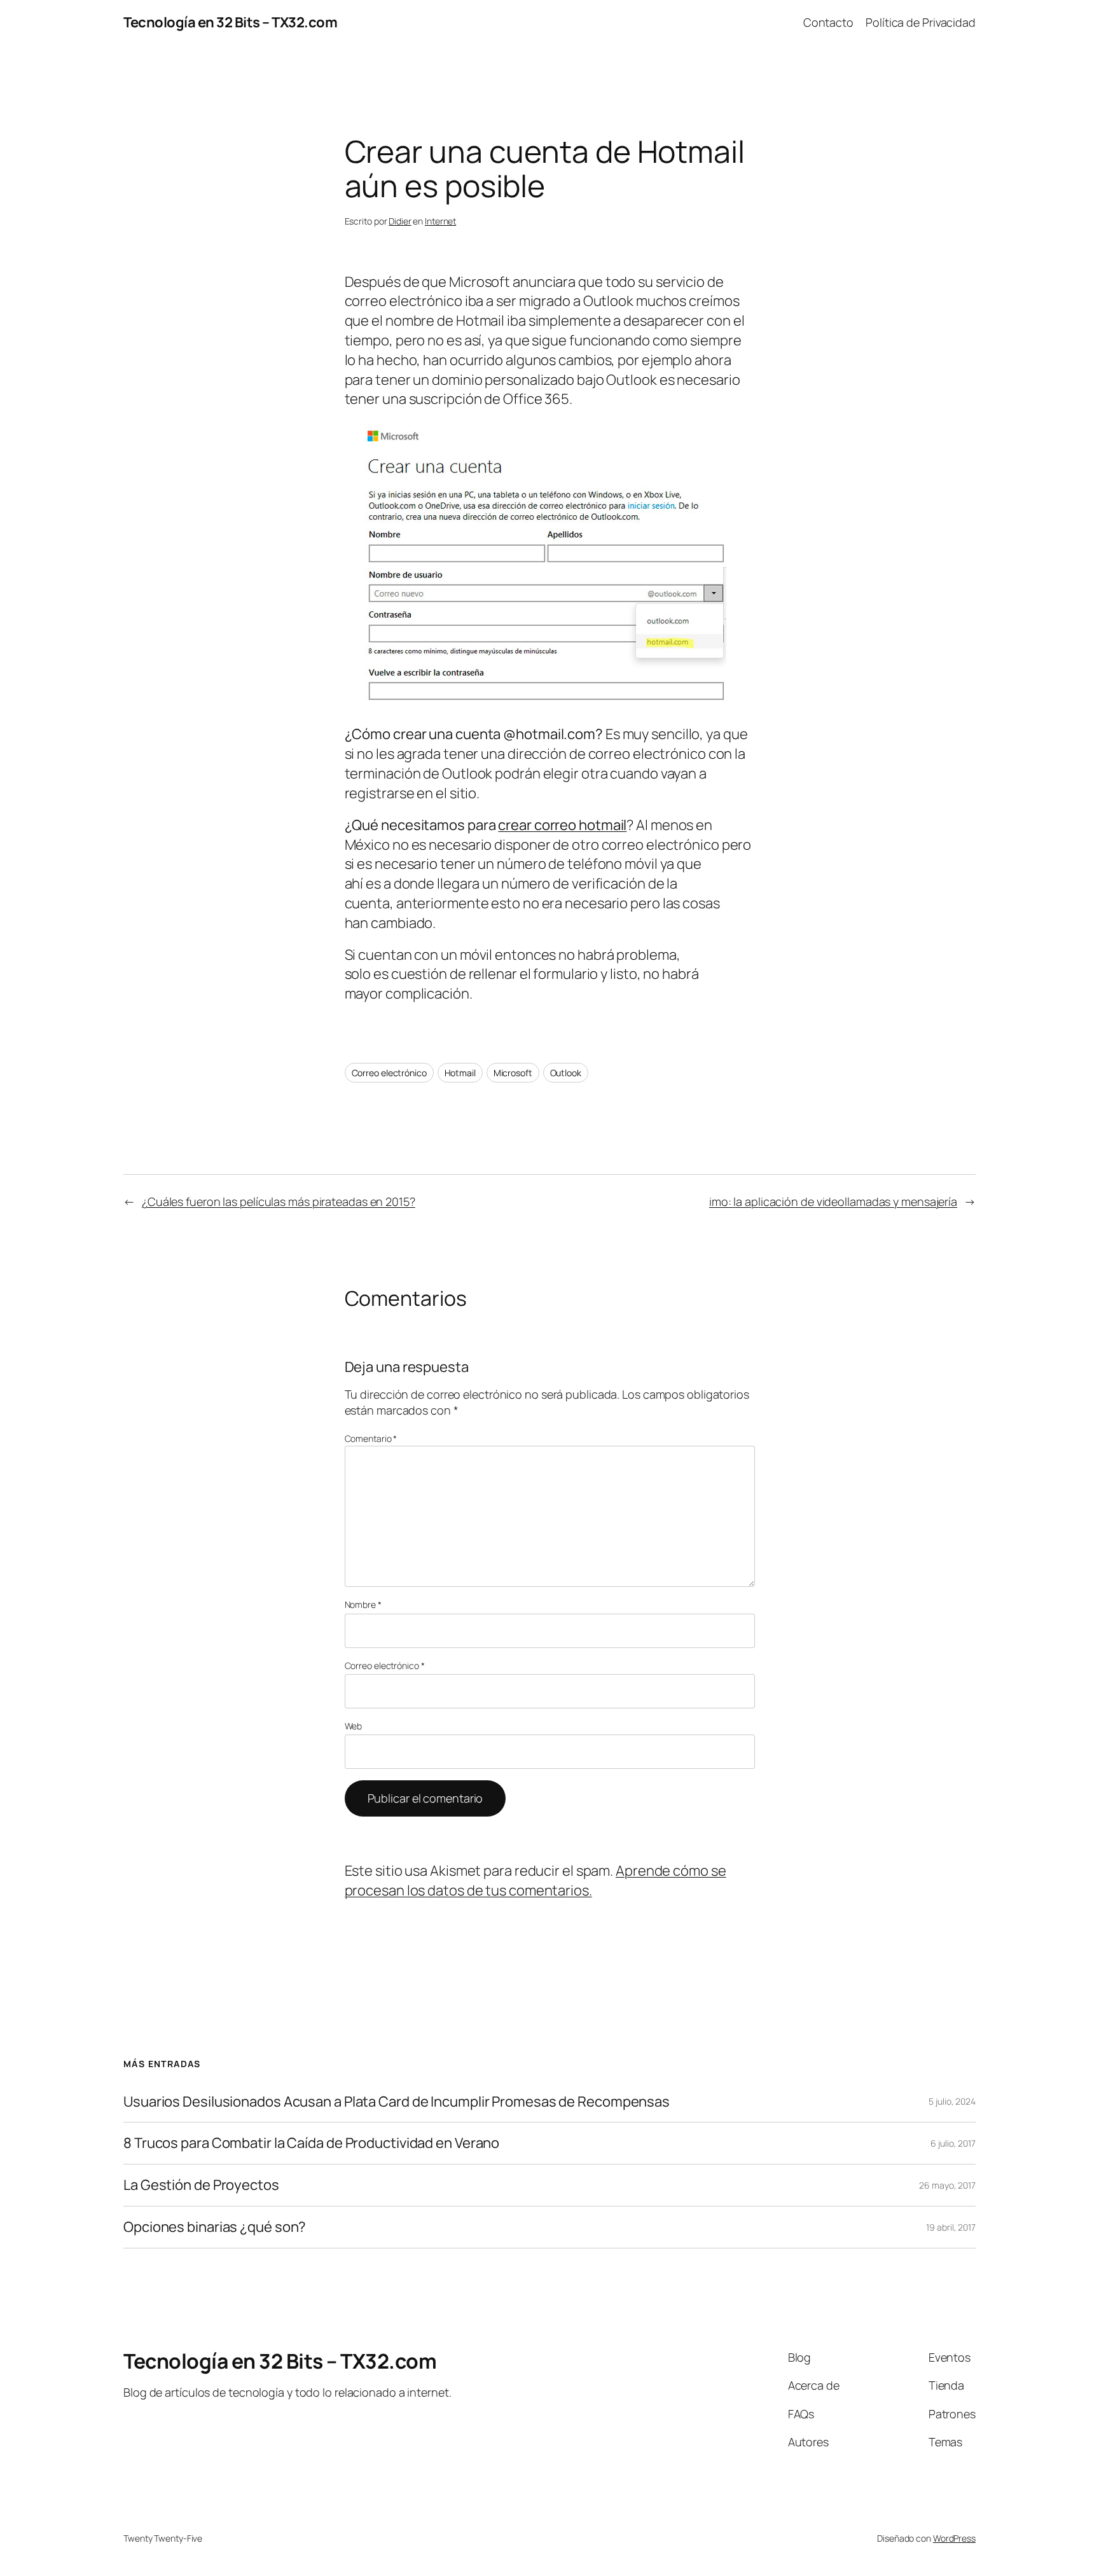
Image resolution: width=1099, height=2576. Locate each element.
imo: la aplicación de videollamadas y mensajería (833, 1201)
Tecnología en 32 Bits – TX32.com (230, 22)
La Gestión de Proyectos (201, 2185)
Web (354, 1726)
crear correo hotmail (562, 825)
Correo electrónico (389, 1073)
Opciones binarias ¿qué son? (215, 2227)
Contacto (828, 22)
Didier (400, 221)
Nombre (363, 1604)
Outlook (566, 1073)
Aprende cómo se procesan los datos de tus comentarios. (536, 1880)
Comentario (371, 1438)
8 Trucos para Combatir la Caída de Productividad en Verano (311, 2143)
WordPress (954, 2538)
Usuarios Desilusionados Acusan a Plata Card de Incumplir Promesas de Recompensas (397, 2102)
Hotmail (460, 1073)
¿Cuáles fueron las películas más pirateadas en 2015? (279, 1201)
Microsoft (513, 1073)
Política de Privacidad (921, 22)
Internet (440, 221)
